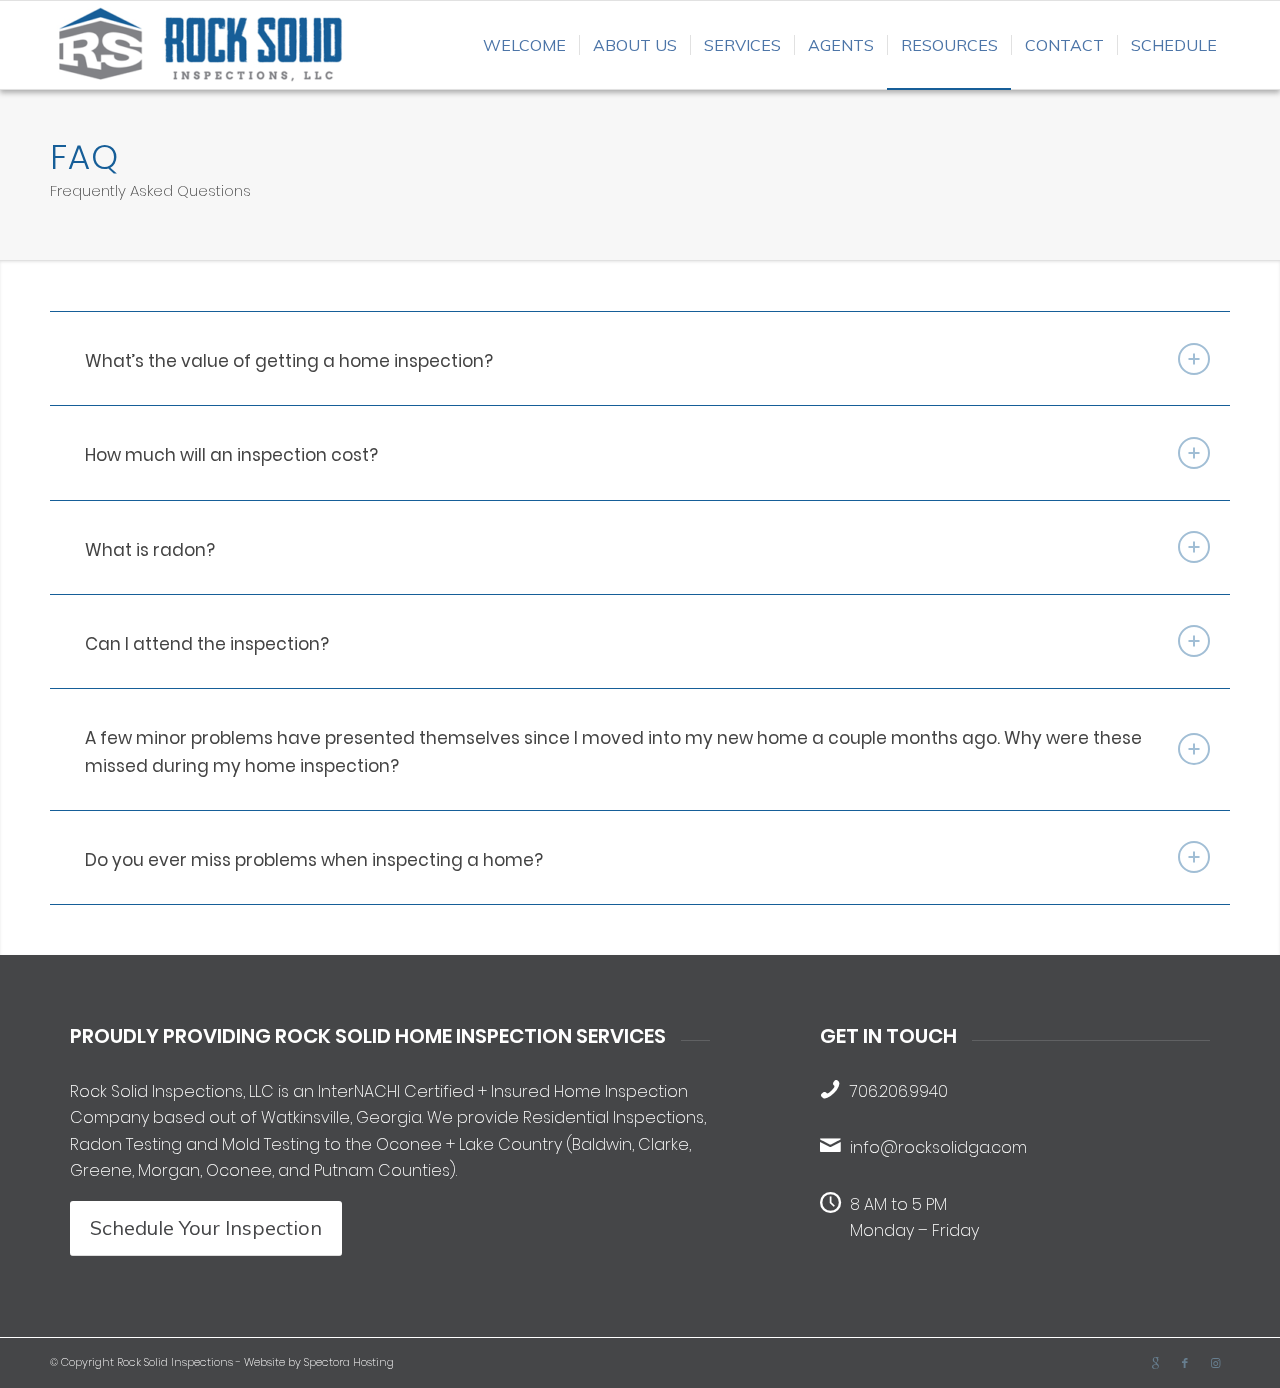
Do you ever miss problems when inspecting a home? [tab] (314, 860)
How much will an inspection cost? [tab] (231, 455)
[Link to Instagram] (1215, 1363)
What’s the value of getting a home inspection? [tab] (289, 361)
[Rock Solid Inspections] (200, 45)
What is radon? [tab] (150, 550)
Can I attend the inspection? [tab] (207, 644)
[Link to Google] (1155, 1363)
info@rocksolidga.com (938, 1147)
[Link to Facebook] (1185, 1363)
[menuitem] (524, 45)
